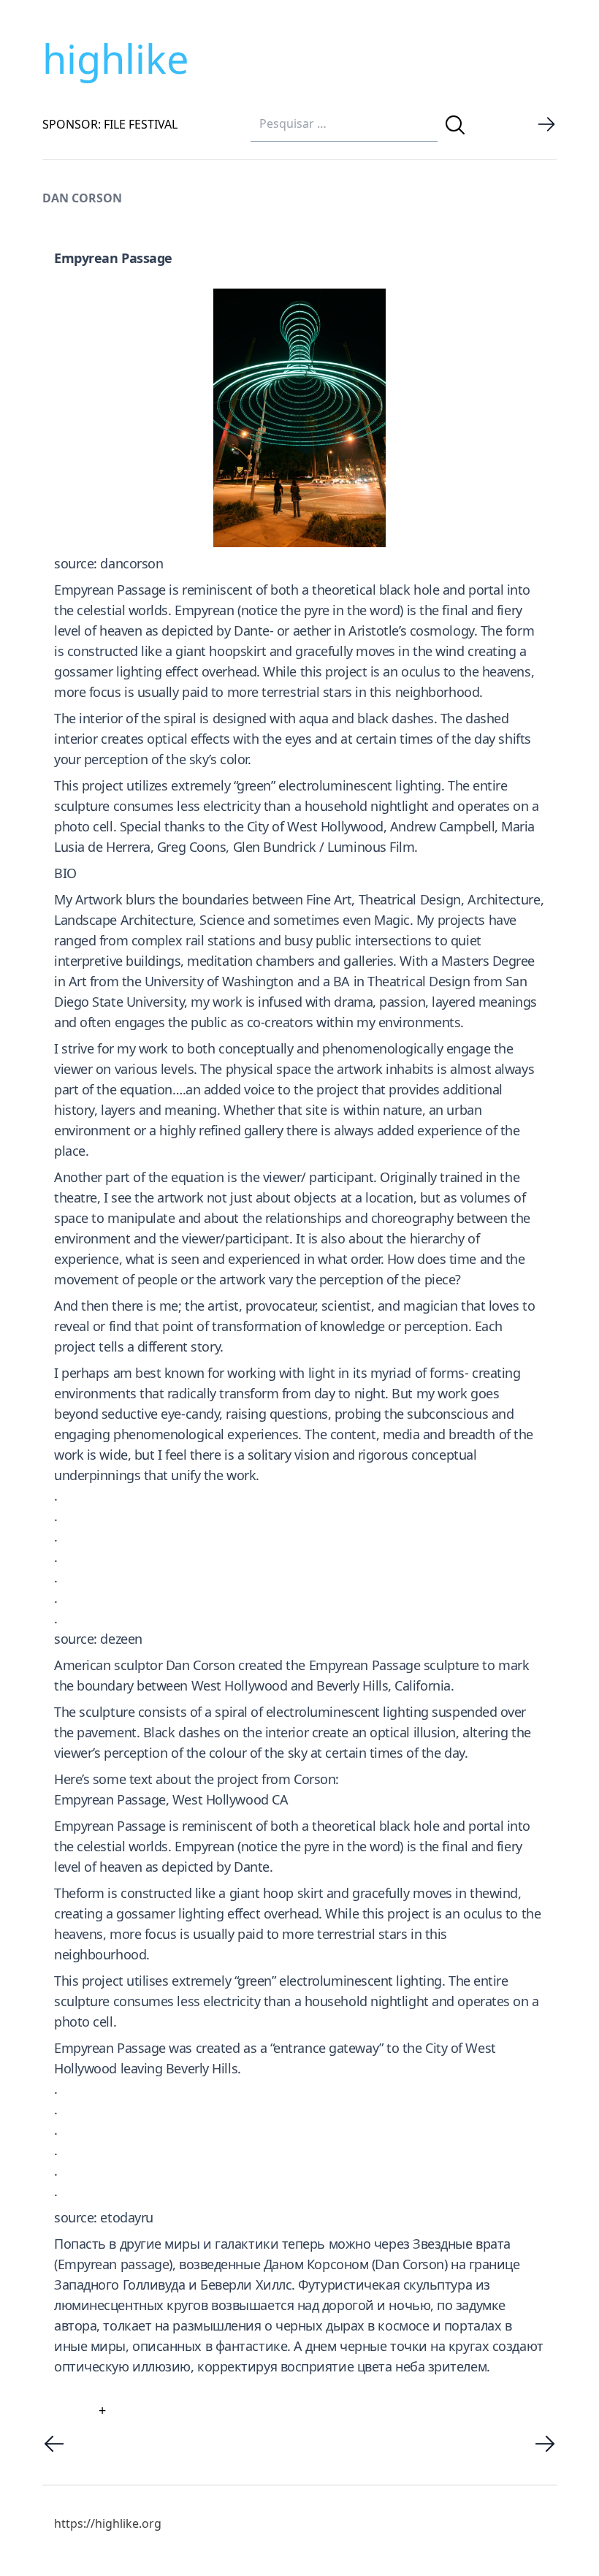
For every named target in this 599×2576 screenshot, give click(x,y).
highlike (115, 58)
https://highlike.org (108, 2523)
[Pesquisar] (455, 125)
